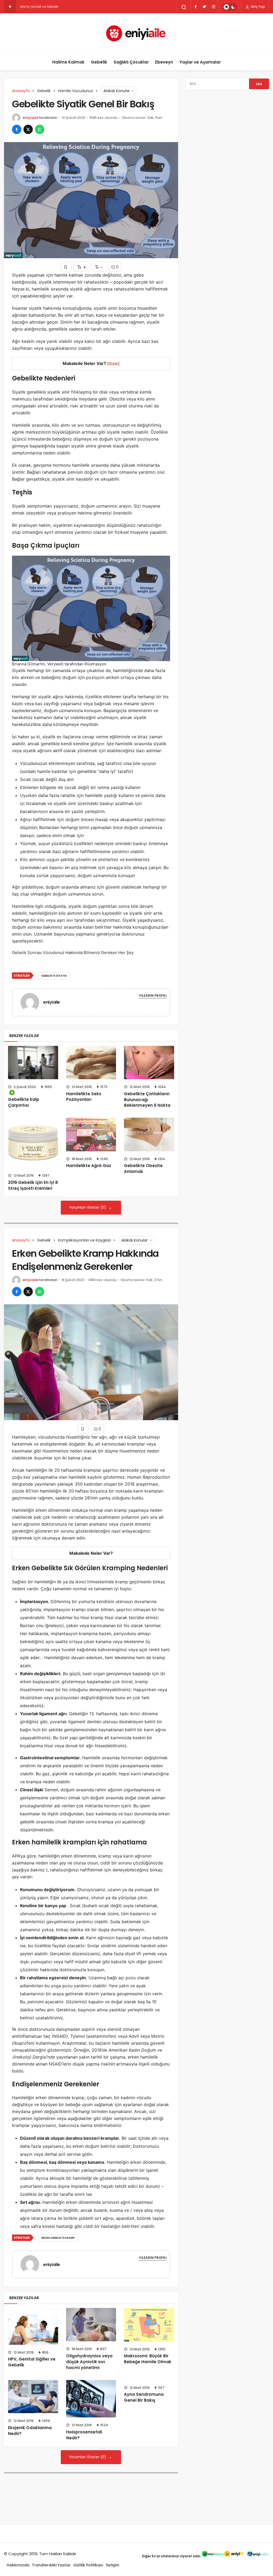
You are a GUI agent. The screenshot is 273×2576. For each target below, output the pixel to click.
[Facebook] (195, 7)
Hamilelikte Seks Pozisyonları (84, 1097)
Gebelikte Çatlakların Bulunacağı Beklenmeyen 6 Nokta (147, 1100)
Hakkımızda (18, 2565)
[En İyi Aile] (137, 33)
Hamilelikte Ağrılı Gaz (89, 1166)
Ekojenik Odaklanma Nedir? (30, 2431)
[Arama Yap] (184, 7)
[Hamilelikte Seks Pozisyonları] (91, 1063)
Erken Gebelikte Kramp (58, 2238)
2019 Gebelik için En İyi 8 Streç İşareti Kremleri (33, 1185)
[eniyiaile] (32, 1002)
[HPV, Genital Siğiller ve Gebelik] (33, 2326)
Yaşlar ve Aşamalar (200, 62)
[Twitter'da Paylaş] (28, 129)
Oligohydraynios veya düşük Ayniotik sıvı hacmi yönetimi (89, 2362)
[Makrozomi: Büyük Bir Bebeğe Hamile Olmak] (149, 2325)
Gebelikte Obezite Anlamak (143, 1169)
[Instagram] (214, 7)
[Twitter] (204, 7)
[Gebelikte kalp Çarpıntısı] (33, 1063)
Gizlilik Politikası (88, 2565)
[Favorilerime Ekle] (66, 267)
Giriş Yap (257, 7)
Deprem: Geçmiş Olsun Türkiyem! (47, 7)
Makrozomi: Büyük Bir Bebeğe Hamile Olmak (148, 2359)
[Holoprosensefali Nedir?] (91, 2399)
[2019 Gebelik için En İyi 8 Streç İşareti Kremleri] (33, 1143)
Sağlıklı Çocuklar (131, 62)
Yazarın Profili (153, 996)
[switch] (230, 7)
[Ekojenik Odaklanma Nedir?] (33, 2397)
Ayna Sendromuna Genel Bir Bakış (144, 2397)
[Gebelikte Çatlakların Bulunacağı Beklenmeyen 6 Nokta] (149, 1063)
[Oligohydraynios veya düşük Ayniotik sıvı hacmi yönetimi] (91, 2325)
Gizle (113, 364)
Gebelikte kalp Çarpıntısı (24, 1102)
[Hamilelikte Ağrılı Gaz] (91, 1134)
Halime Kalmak (68, 62)
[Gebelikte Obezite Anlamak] (149, 1134)
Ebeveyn (164, 62)
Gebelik (99, 62)
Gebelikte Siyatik (54, 976)
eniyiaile (31, 118)
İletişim (113, 2565)
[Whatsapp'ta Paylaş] (40, 129)
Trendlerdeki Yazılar (51, 2565)
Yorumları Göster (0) (88, 1207)
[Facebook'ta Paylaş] (17, 129)
